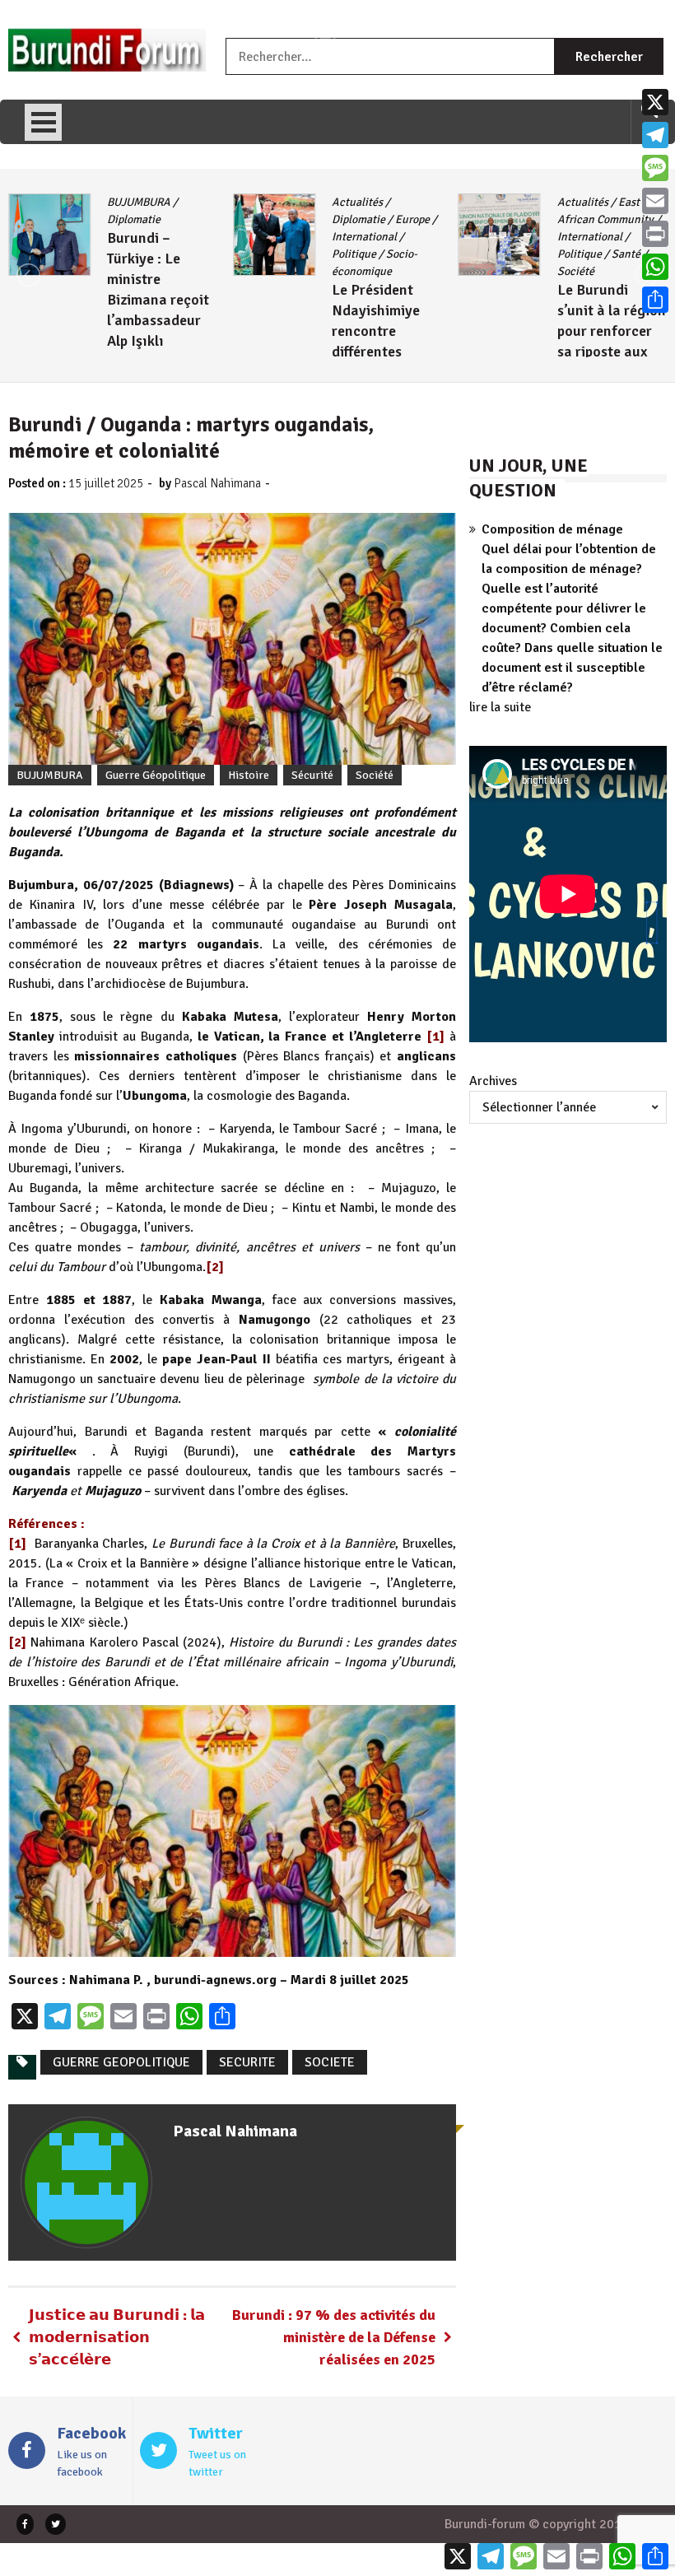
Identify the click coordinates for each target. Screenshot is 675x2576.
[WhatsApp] (655, 267)
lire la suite (500, 707)
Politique (354, 254)
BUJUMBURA (139, 202)
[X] (655, 102)
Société (576, 271)
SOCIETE (330, 2062)
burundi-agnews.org (215, 1980)
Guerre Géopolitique (156, 775)
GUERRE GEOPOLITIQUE (121, 2062)
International (364, 237)
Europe (412, 219)
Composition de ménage (552, 529)
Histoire (249, 775)
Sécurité (312, 775)
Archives (493, 1081)
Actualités (357, 202)
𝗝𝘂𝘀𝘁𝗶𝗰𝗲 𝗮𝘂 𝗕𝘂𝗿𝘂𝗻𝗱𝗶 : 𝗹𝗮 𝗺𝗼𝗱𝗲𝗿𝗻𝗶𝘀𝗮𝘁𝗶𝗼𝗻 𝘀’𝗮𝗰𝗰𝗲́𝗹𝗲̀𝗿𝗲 (117, 2337)
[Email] (655, 201)
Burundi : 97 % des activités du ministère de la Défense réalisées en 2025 (334, 2337)
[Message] (655, 168)
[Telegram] (655, 135)
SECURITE (247, 2062)
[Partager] (655, 300)
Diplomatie (134, 219)
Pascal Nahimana (217, 483)
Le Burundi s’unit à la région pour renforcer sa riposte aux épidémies (612, 331)
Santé (626, 254)
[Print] (655, 234)
